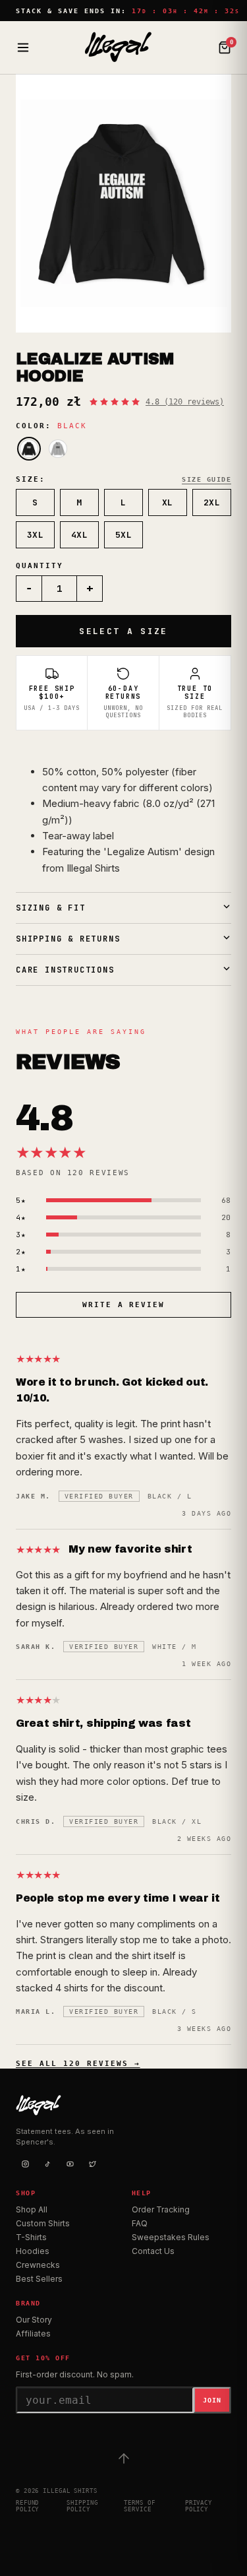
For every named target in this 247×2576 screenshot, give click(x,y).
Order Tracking (161, 2209)
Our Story (34, 2320)
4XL (80, 535)
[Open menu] (23, 48)
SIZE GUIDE (206, 479)
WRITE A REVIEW (124, 1305)
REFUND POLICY (27, 2506)
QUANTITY (40, 566)
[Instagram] (25, 2164)
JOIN (212, 2400)
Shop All (32, 2209)
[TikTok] (47, 2164)
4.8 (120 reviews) (185, 402)
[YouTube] (70, 2164)
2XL (212, 502)
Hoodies (33, 2251)
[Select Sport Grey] (58, 449)
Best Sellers (39, 2279)
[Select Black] (29, 449)
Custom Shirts (43, 2223)
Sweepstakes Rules (171, 2237)
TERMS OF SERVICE (139, 2506)
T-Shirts (31, 2237)
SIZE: (31, 479)
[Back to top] (124, 2459)
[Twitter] (92, 2164)
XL (168, 502)
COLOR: (51, 426)
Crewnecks (38, 2265)
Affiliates (33, 2334)
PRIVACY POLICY (199, 2506)
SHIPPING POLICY (82, 2506)
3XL (36, 535)
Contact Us (153, 2251)
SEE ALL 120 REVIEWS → (78, 2064)
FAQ (140, 2223)
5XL (124, 535)
